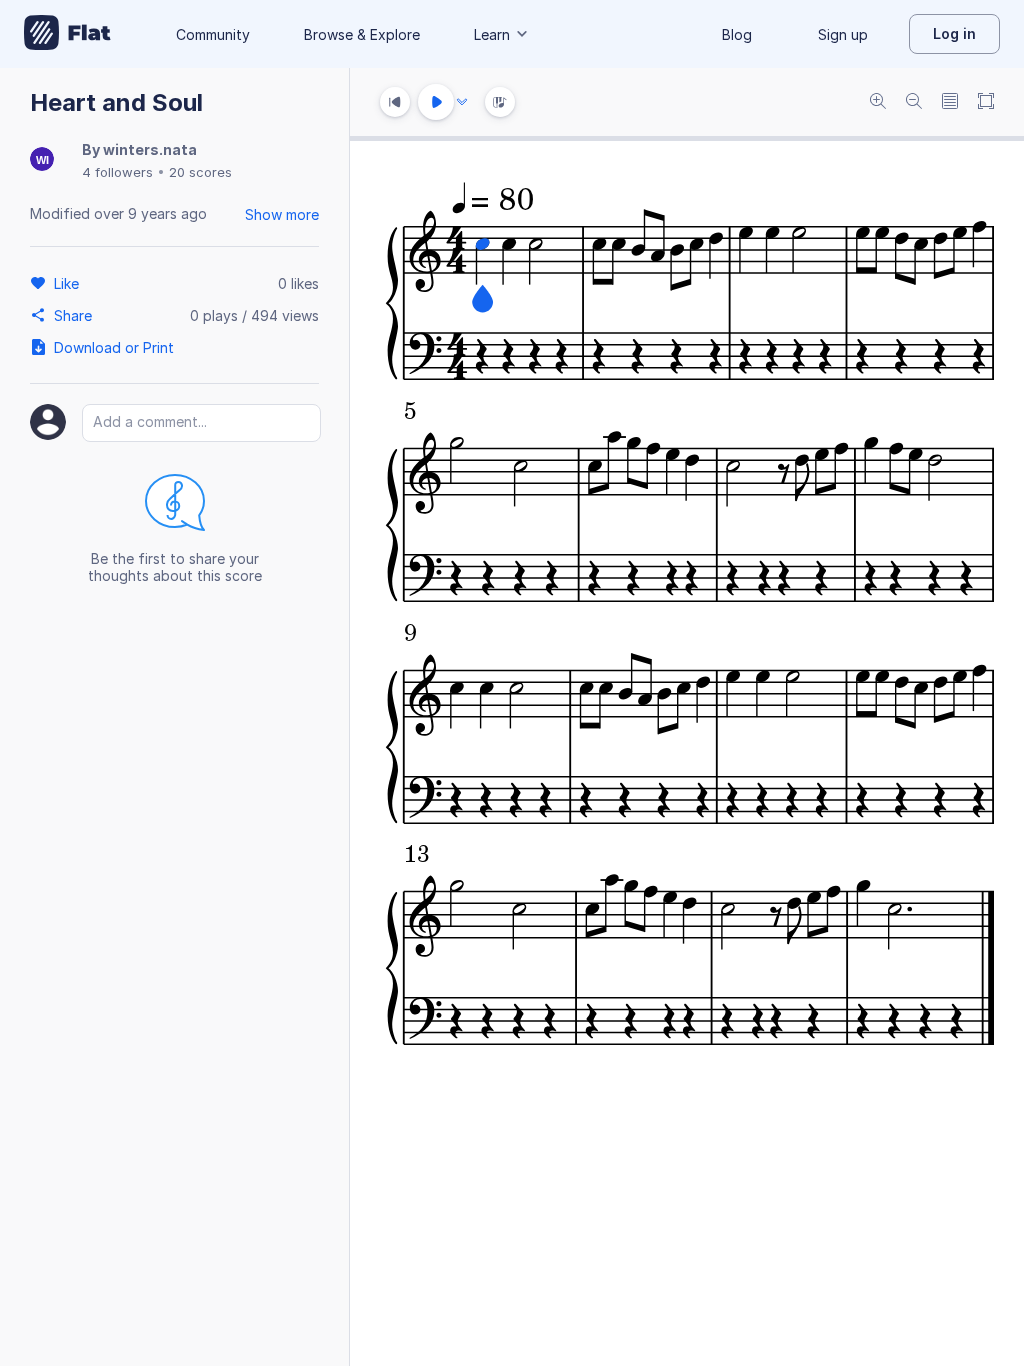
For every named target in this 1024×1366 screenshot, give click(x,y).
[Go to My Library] (67, 34)
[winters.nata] (42, 160)
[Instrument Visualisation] (500, 102)
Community (213, 34)
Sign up (843, 34)
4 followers (117, 172)
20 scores (200, 172)
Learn (492, 34)
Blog (737, 34)
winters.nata (150, 149)
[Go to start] (395, 102)
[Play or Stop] (436, 102)
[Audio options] (462, 102)
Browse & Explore (362, 34)
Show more (282, 214)
